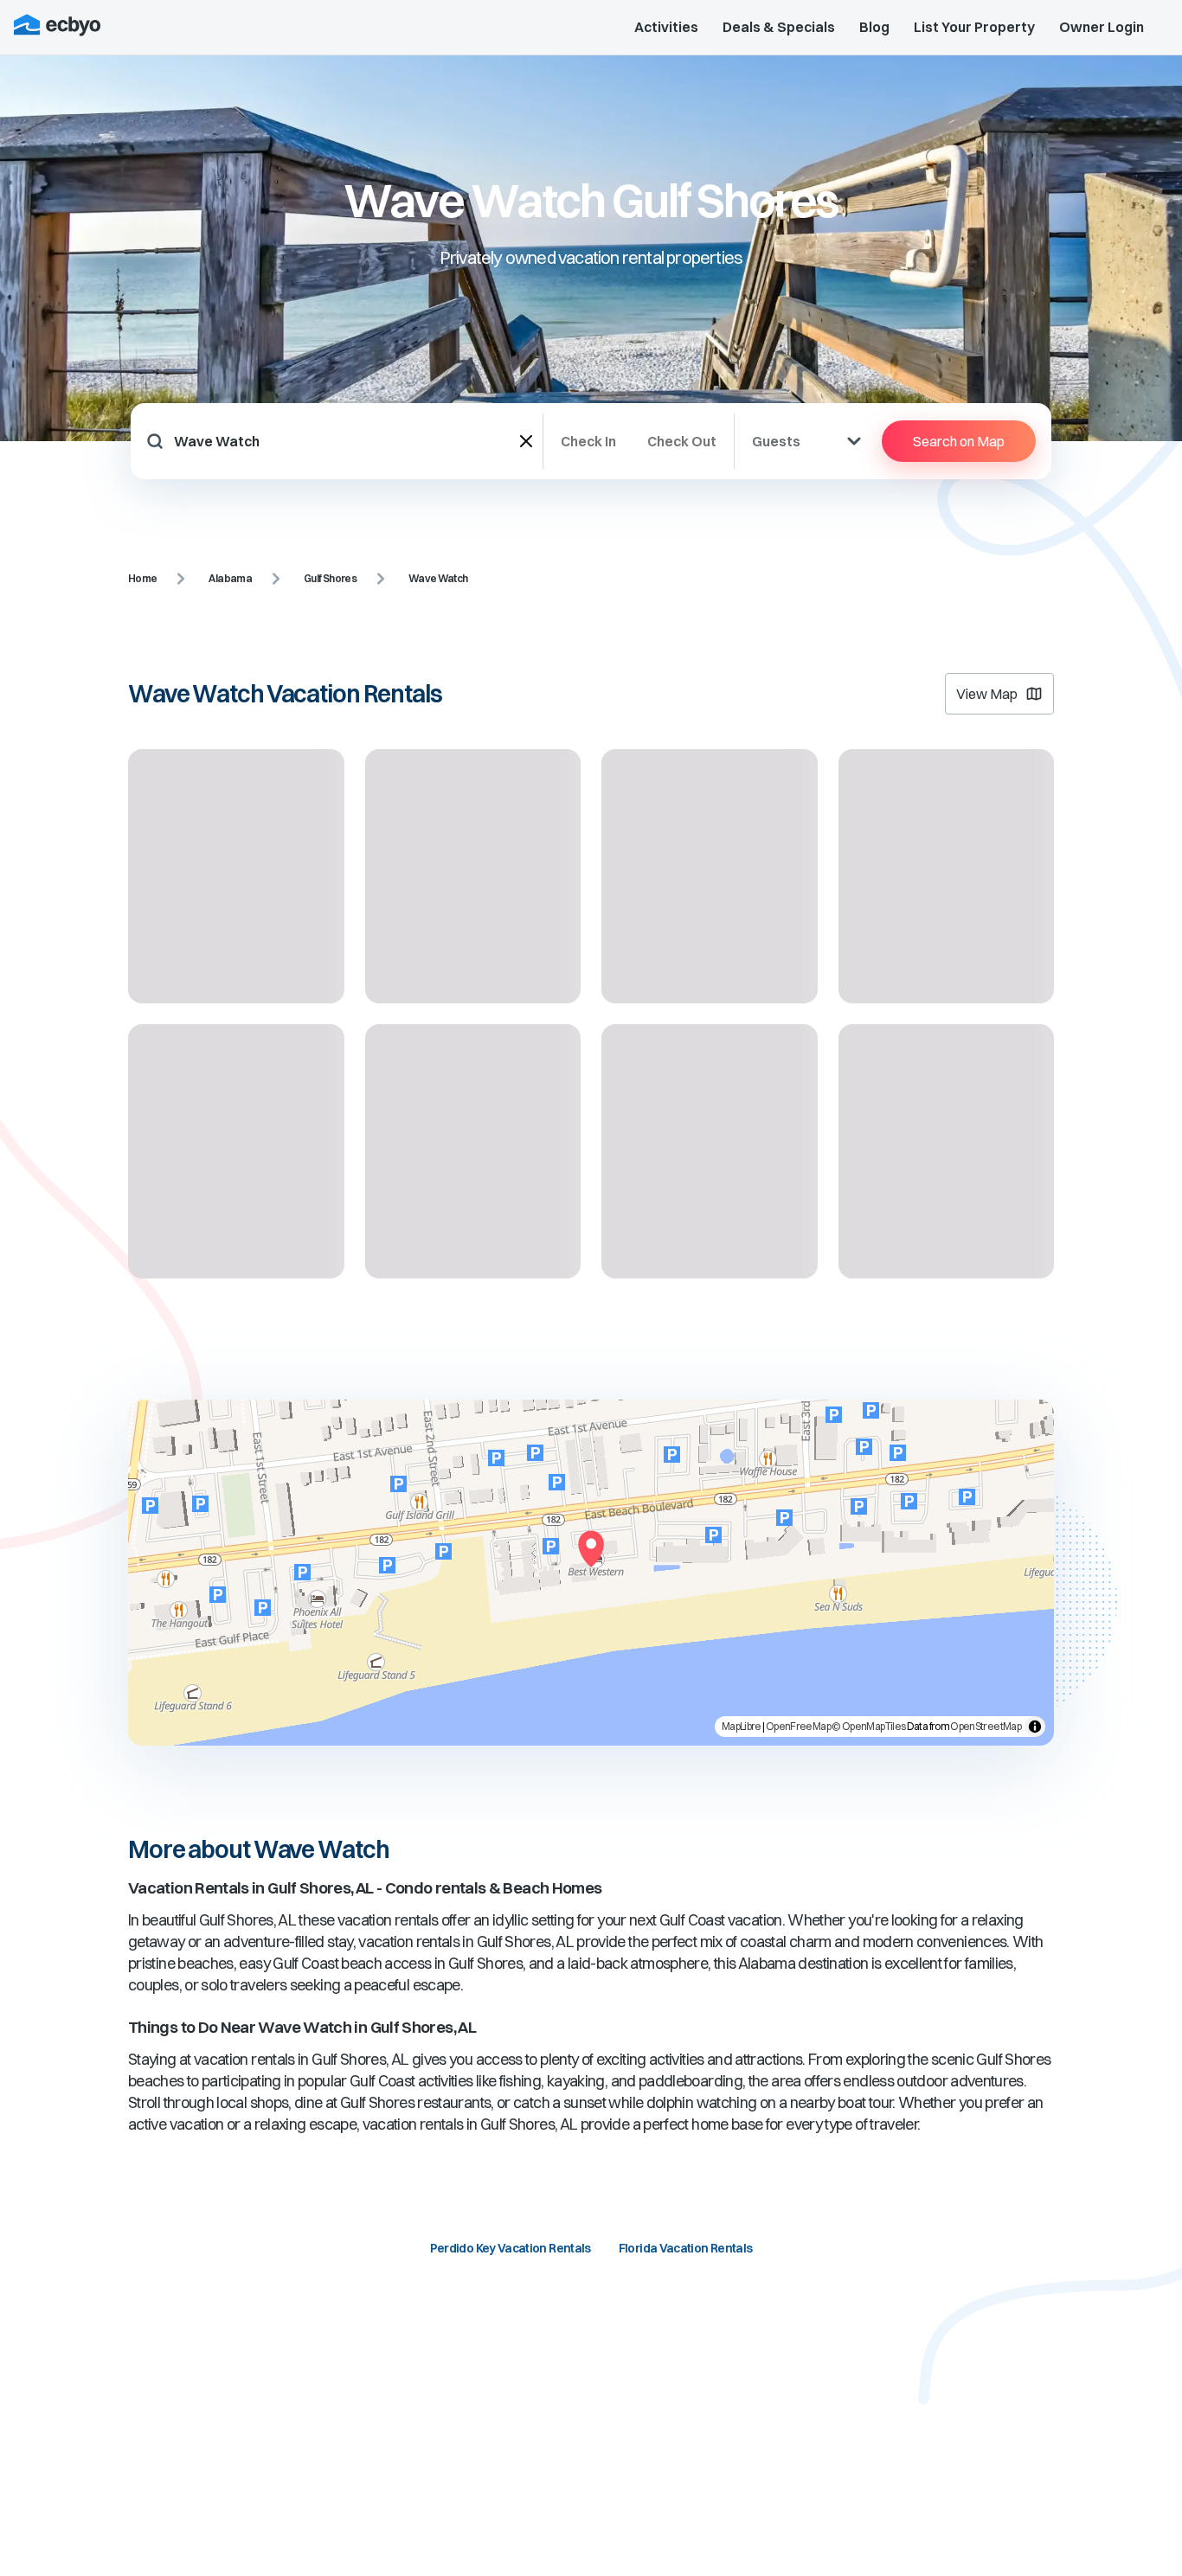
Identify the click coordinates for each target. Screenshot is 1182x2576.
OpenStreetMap (986, 1726)
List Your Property (974, 27)
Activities (666, 27)
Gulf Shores (330, 578)
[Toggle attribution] (1035, 1727)
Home (142, 578)
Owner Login (1102, 27)
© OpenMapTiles (868, 1726)
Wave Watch (438, 578)
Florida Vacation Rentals (686, 2248)
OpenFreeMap (798, 1726)
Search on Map (959, 441)
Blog (874, 27)
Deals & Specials (779, 27)
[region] (591, 1573)
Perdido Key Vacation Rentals (511, 2248)
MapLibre (742, 1726)
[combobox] (347, 441)
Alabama (230, 578)
